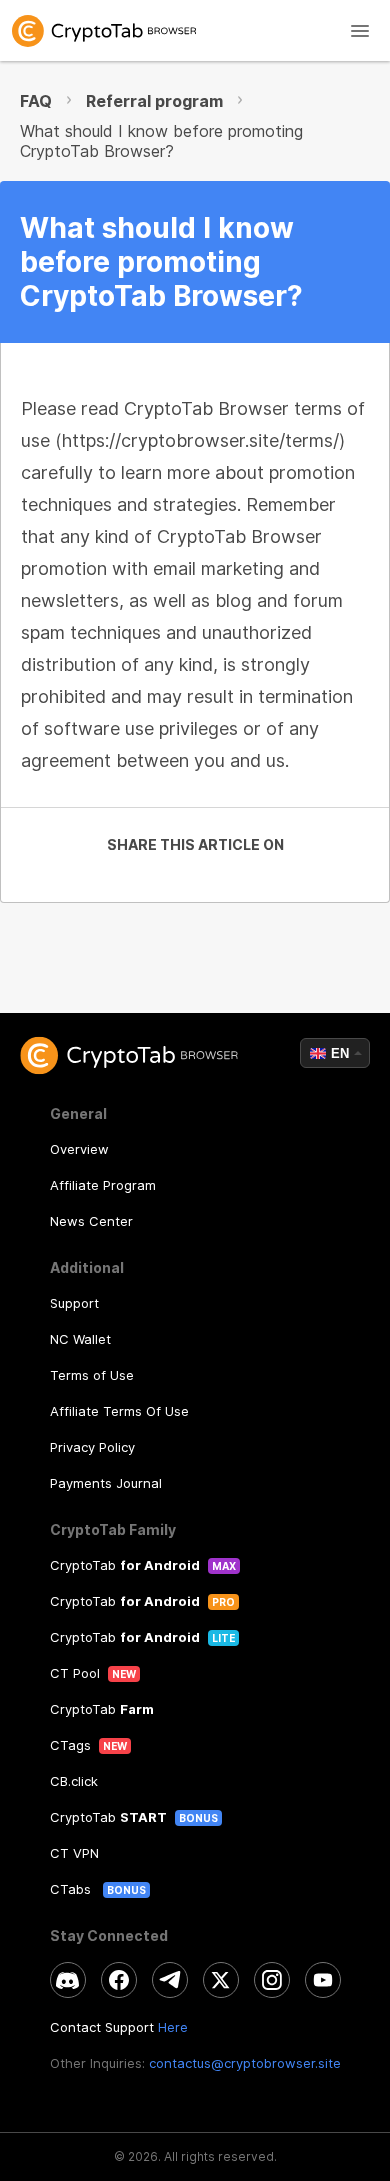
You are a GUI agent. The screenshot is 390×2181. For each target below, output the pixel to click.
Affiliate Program (103, 1185)
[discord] (68, 1980)
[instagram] (272, 1980)
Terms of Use (92, 1375)
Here (173, 2027)
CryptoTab (125, 1565)
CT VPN (74, 1853)
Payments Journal (106, 1483)
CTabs (72, 1889)
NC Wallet (80, 1339)
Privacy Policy (92, 1447)
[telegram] (170, 1980)
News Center (91, 1221)
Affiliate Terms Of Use (119, 1411)
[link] (195, 30)
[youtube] (323, 1980)
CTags (70, 1745)
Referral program (154, 101)
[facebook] (119, 1980)
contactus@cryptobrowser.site (245, 2063)
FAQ (36, 101)
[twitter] (221, 1980)
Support (74, 1303)
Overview (79, 1149)
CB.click (74, 1781)
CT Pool (75, 1673)
